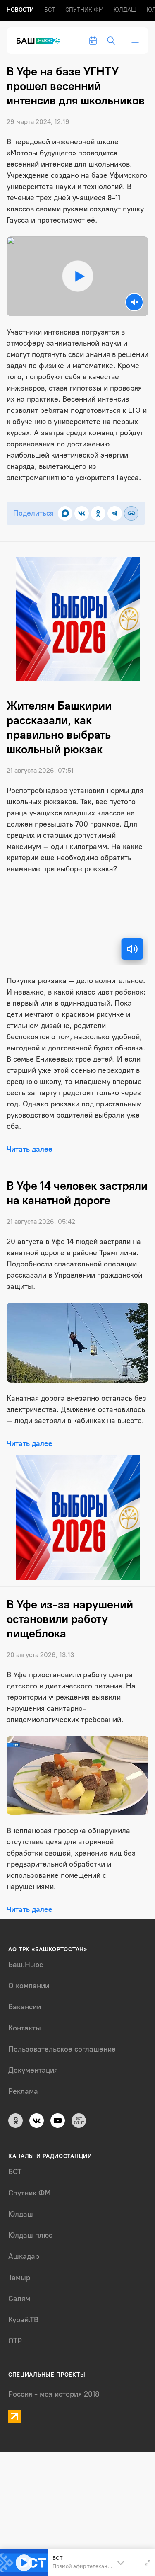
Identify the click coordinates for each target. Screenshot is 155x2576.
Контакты (25, 2028)
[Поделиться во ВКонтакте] (82, 513)
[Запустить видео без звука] (134, 302)
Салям (19, 2299)
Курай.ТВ (23, 2320)
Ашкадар (24, 2256)
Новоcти (20, 10)
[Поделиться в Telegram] (115, 513)
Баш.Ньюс (26, 1965)
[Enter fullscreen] (148, 2563)
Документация (33, 2070)
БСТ (50, 10)
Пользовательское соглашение (62, 2049)
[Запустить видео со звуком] (77, 276)
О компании (29, 1986)
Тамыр (19, 2278)
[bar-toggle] (135, 41)
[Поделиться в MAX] (65, 513)
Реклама (23, 2091)
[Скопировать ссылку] (131, 513)
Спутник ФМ (84, 10)
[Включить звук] (132, 949)
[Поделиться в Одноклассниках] (98, 513)
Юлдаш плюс (30, 2235)
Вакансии (25, 2007)
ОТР (15, 2341)
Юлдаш (125, 10)
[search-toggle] (111, 41)
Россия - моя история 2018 (54, 2394)
